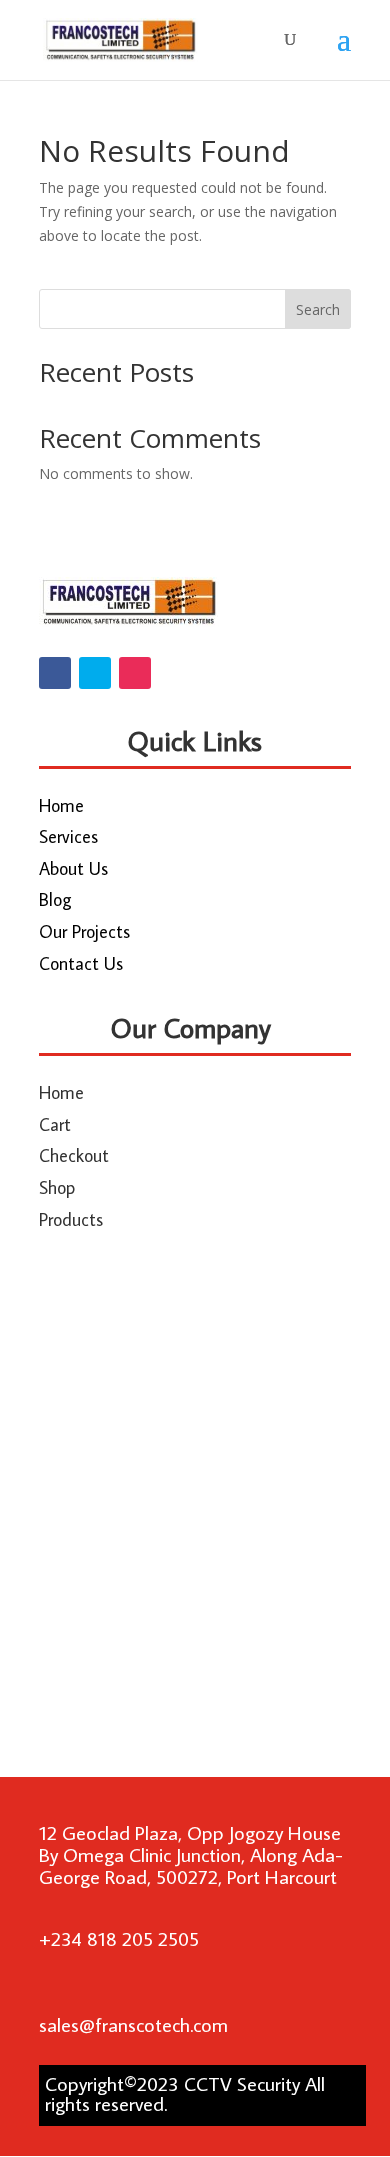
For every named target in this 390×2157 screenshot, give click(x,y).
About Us (73, 868)
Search (318, 309)
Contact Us (81, 963)
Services (68, 836)
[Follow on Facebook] (55, 673)
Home (61, 805)
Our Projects (84, 931)
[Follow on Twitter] (95, 673)
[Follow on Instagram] (135, 673)
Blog (55, 899)
